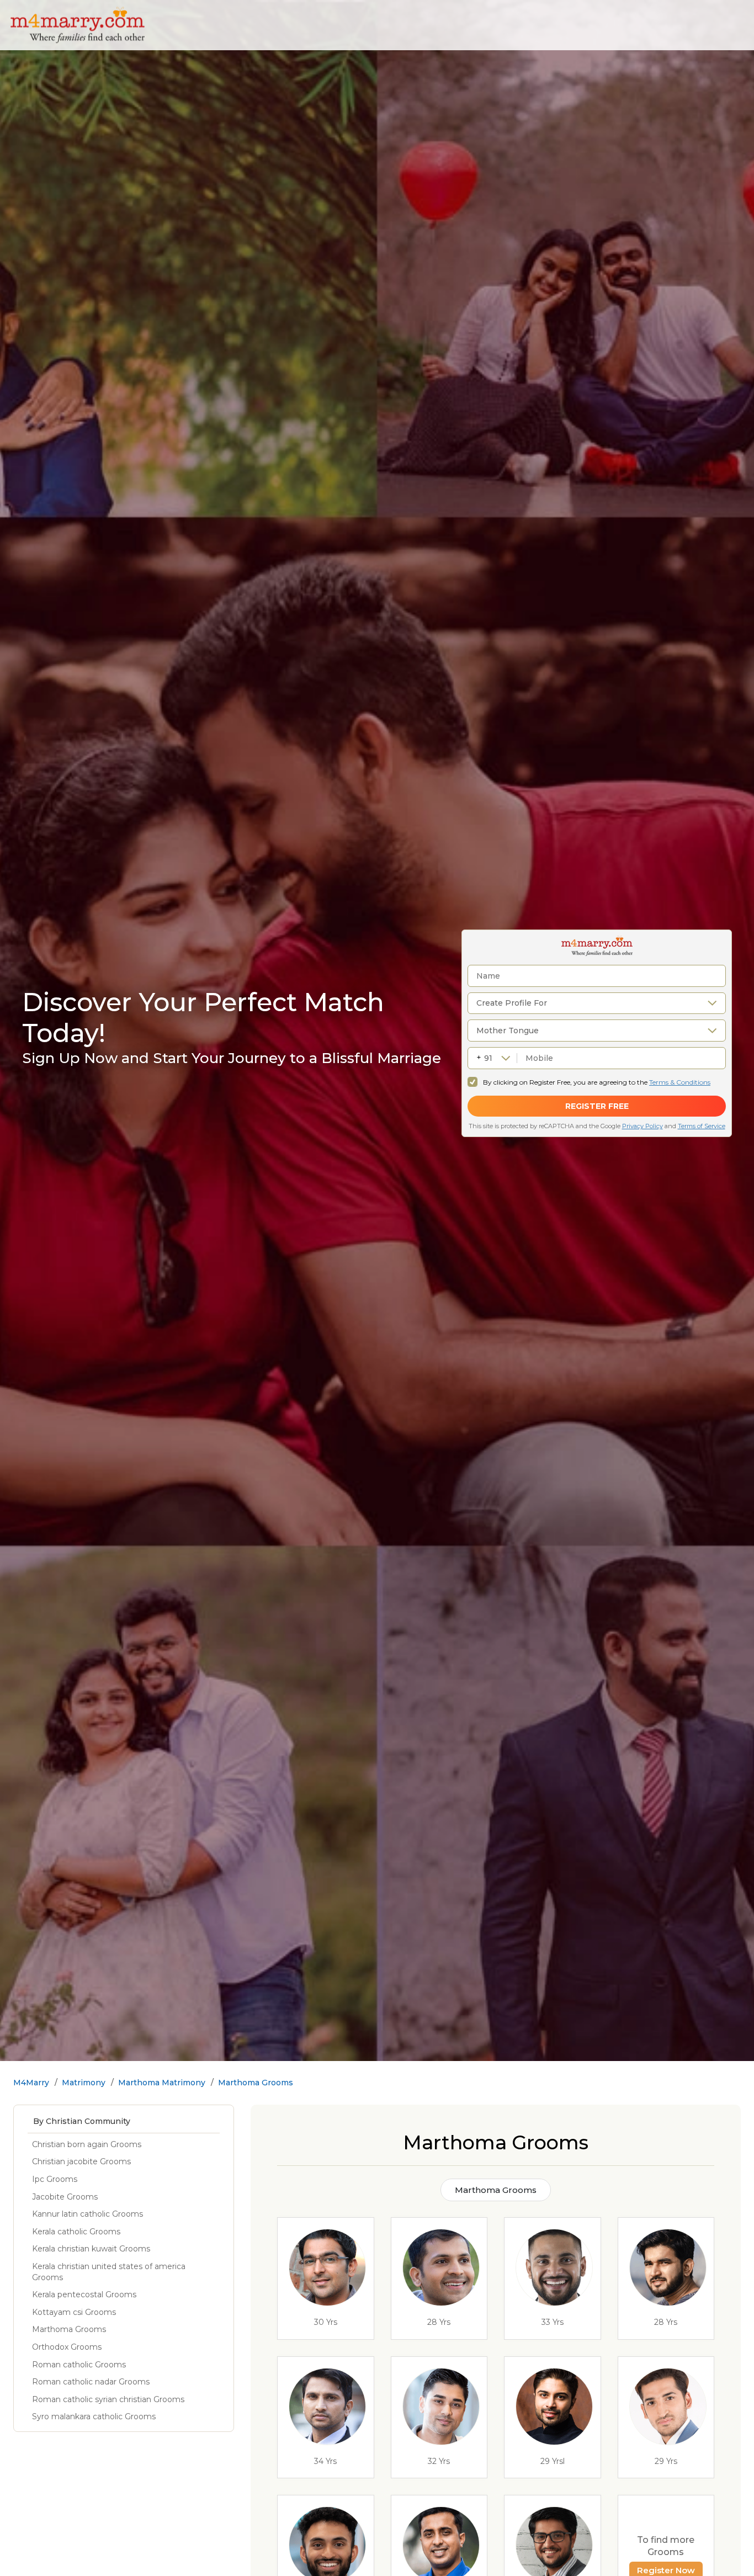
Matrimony (84, 2083)
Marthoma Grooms (256, 2083)
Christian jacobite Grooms (81, 2161)
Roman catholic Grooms (79, 2365)
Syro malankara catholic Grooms (94, 2416)
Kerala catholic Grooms (76, 2232)
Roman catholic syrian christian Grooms (108, 2399)
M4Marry (31, 2083)
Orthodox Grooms (67, 2347)
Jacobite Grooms (65, 2197)
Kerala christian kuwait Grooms (91, 2249)
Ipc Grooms (55, 2179)
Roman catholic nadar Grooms (91, 2382)
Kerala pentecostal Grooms (84, 2295)
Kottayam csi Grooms (74, 2312)
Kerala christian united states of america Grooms (109, 2272)
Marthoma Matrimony (162, 2083)
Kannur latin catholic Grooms (87, 2214)
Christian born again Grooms (87, 2144)
